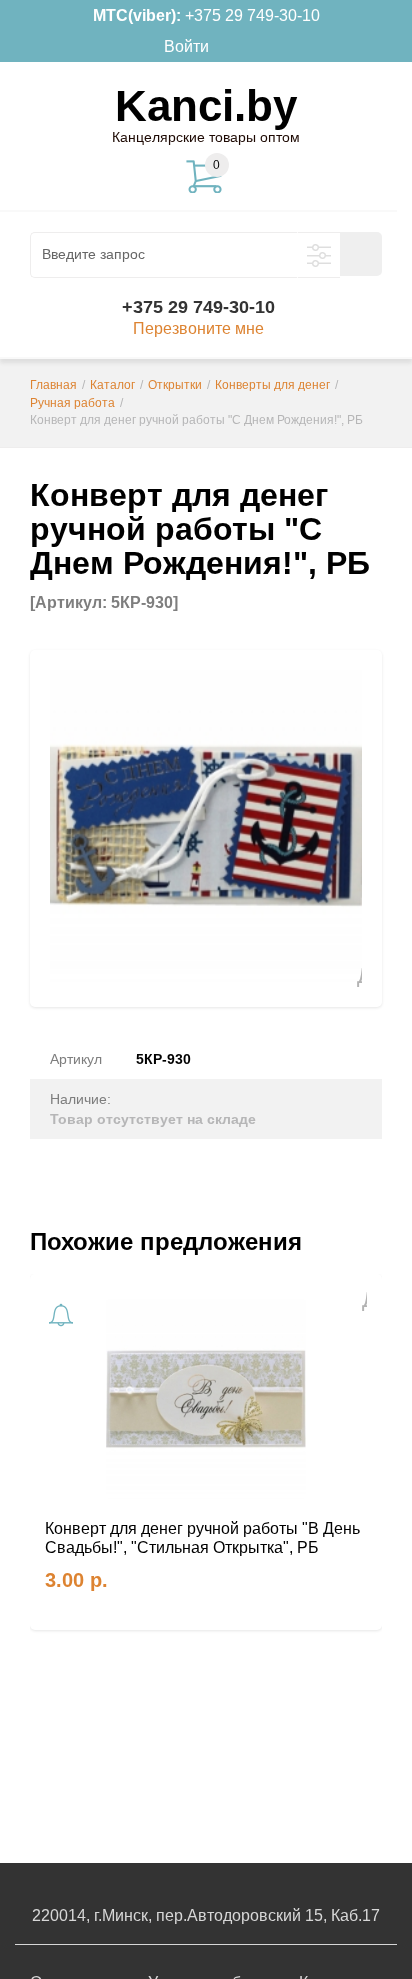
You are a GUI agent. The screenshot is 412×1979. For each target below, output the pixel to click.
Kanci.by (206, 105)
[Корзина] (239, 47)
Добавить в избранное (351, 976)
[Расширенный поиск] (319, 255)
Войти (186, 46)
